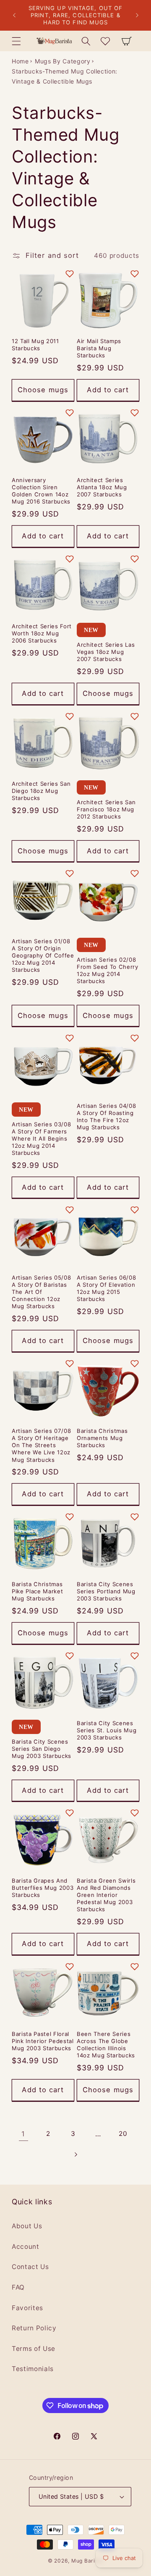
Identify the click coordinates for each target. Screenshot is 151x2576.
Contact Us (30, 2267)
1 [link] (23, 2134)
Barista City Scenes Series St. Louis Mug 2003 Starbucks (107, 1730)
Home (20, 61)
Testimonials (33, 2369)
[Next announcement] (137, 16)
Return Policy (34, 2328)
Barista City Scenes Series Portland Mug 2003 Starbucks (106, 1591)
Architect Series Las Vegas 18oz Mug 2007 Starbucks (106, 652)
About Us (27, 2226)
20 (123, 2134)
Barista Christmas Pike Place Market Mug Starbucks (37, 1591)
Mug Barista (87, 2561)
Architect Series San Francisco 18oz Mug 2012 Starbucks (106, 809)
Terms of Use (34, 2349)
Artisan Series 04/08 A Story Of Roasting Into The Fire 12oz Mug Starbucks (106, 1116)
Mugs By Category (63, 61)
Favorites (27, 2308)
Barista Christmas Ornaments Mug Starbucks (102, 1438)
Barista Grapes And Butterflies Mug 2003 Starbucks (43, 1888)
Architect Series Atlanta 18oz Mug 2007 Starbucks (102, 487)
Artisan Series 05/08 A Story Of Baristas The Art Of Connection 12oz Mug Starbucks (41, 1292)
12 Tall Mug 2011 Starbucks (35, 345)
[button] (16, 41)
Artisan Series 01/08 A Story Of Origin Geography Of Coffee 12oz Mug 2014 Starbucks (43, 956)
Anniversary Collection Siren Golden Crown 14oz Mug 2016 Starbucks (41, 491)
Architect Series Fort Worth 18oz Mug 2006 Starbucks (42, 633)
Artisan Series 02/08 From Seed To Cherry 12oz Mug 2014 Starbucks (108, 970)
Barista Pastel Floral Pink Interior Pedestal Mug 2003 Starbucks (43, 2041)
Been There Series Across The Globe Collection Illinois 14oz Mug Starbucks (106, 2045)
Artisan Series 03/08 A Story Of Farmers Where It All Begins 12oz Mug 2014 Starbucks (41, 1139)
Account (26, 2247)
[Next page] (75, 2154)
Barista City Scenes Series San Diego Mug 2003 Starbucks (42, 1749)
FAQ (18, 2287)
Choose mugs (43, 390)
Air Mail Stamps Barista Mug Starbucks (99, 348)
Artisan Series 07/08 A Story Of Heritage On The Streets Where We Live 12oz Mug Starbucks (41, 1445)
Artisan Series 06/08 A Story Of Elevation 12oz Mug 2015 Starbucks (106, 1288)
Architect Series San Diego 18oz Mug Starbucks (41, 791)
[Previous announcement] (14, 16)
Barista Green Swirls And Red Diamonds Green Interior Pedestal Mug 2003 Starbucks (106, 1895)
